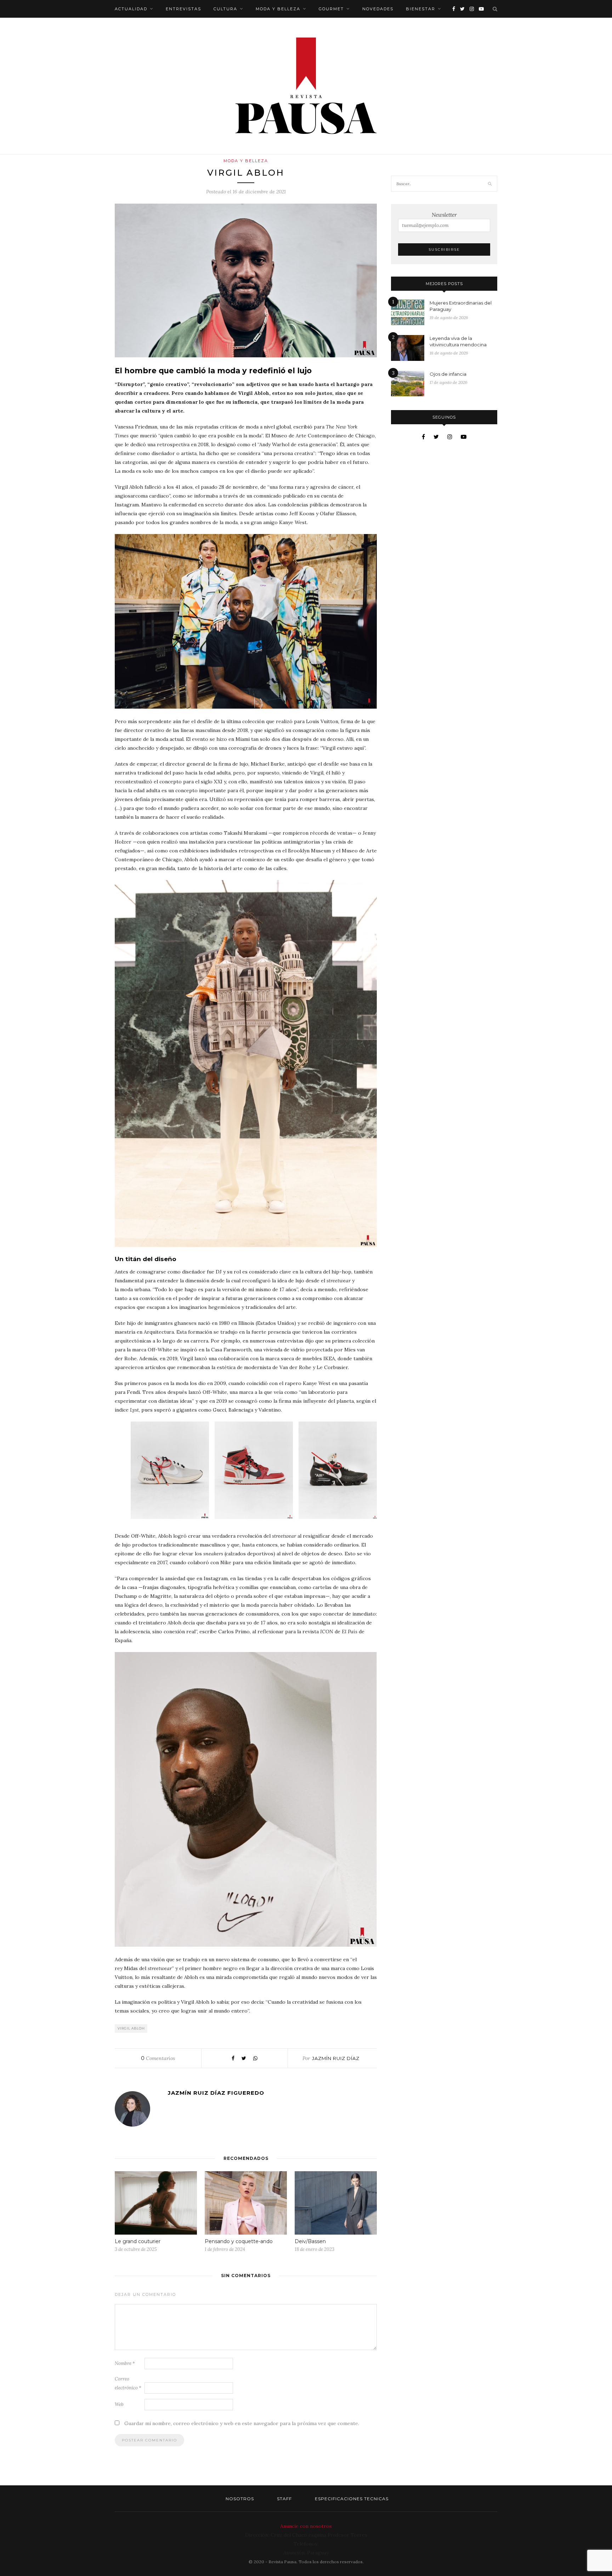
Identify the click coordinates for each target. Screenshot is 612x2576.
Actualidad (131, 9)
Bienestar (421, 9)
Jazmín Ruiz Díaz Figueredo (216, 2093)
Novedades (378, 9)
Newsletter (444, 215)
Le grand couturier (138, 2241)
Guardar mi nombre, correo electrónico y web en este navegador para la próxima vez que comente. (242, 2423)
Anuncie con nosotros (306, 2526)
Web (119, 2404)
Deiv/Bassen (310, 2241)
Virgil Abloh (131, 2028)
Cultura (225, 9)
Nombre (125, 2363)
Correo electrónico (128, 2383)
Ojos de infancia (448, 374)
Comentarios (158, 2058)
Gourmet (331, 9)
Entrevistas (183, 9)
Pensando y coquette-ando (239, 2241)
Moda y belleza (278, 9)
